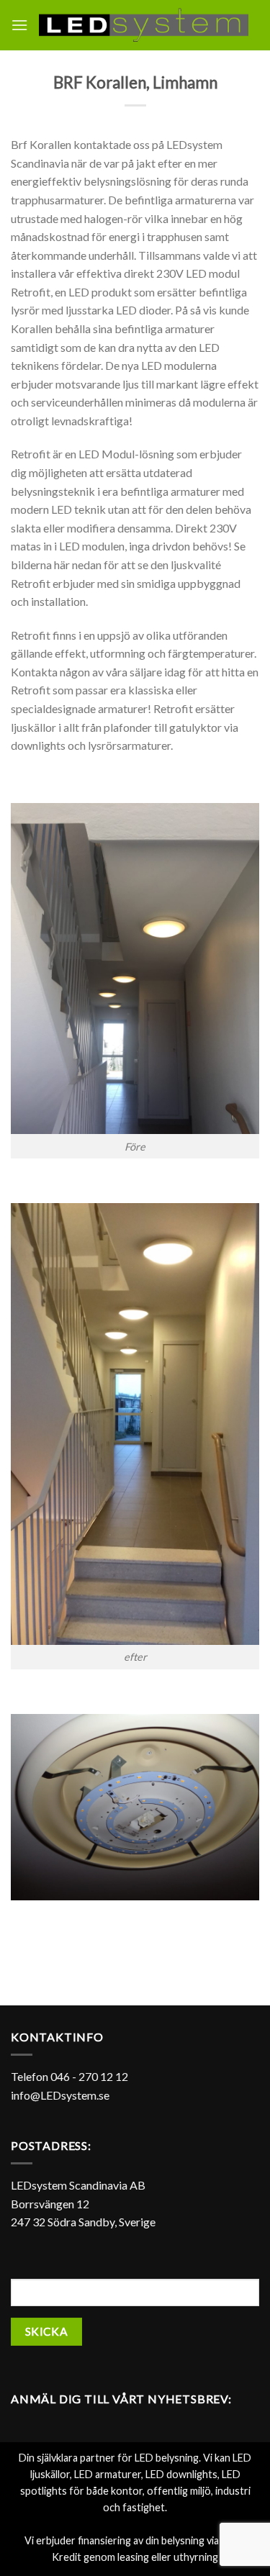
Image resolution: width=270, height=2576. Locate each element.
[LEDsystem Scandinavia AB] (144, 25)
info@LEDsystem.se (60, 2095)
